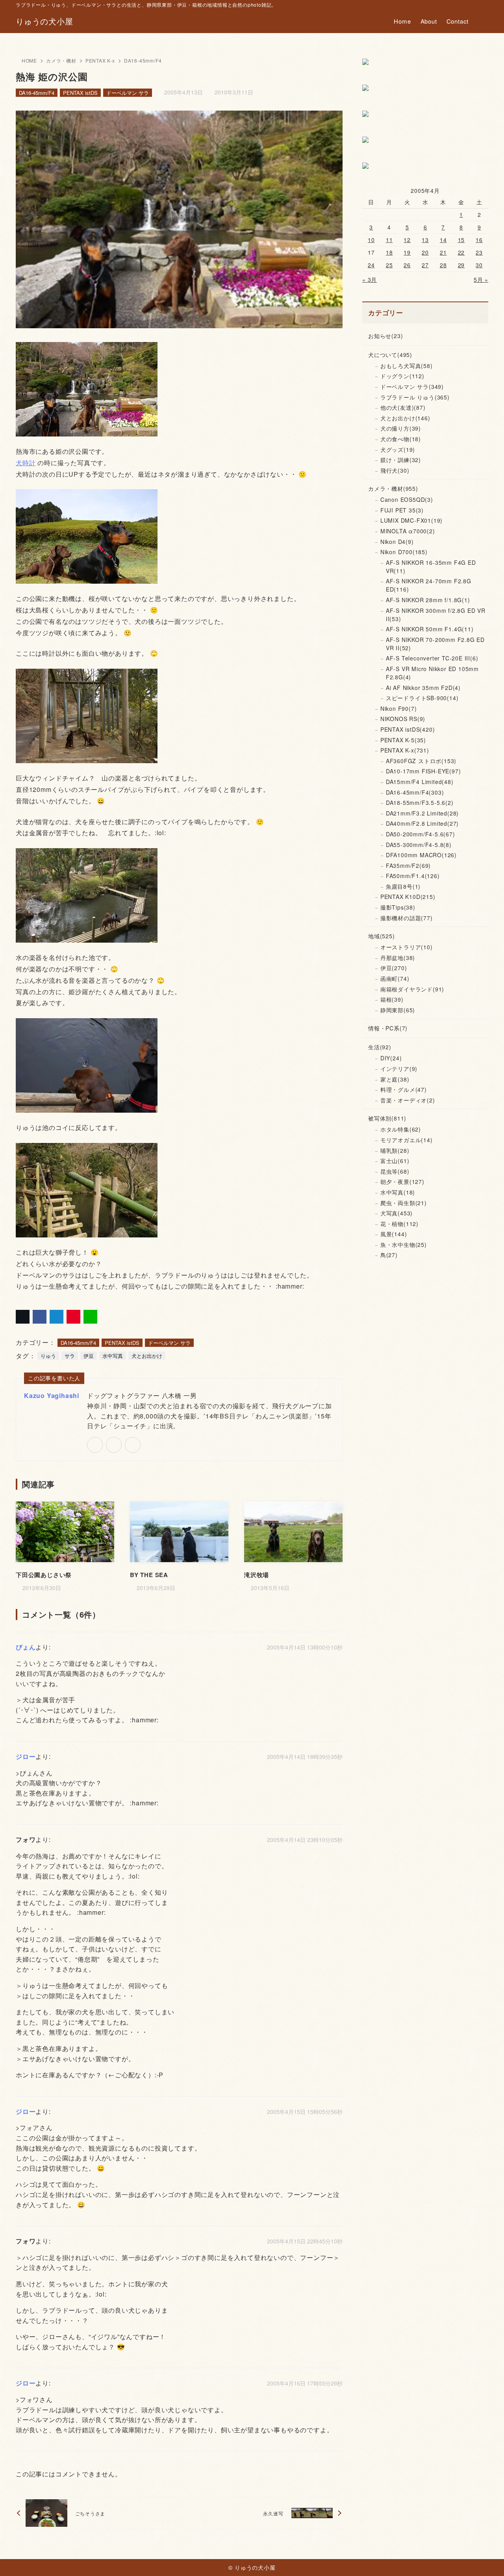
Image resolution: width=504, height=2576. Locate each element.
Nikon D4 (397, 542)
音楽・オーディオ (408, 1100)
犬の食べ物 (401, 439)
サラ (70, 1356)
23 (479, 252)
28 (443, 265)
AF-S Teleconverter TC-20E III (432, 658)
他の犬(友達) (403, 407)
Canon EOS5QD (407, 499)
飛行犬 (395, 470)
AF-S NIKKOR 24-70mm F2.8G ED (429, 585)
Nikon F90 (399, 708)
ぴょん (26, 1647)
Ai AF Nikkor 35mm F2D (423, 688)
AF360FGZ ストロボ (421, 761)
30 (479, 265)
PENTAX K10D (408, 897)
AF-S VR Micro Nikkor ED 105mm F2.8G (432, 673)
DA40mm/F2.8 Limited (422, 823)
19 (407, 252)
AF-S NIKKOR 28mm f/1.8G (428, 600)
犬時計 (26, 463)
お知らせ (385, 336)
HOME (29, 60)
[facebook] (114, 1445)
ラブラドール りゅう (415, 397)
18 (389, 252)
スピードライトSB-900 (422, 698)
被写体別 (387, 1118)
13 (425, 240)
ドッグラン (402, 376)
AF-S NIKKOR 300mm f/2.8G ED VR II (436, 615)
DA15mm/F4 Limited (420, 782)
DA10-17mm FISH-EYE (423, 771)
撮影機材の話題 (407, 918)
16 (479, 240)
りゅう (48, 1356)
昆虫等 (395, 1171)
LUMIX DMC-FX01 (411, 520)
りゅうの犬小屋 (44, 21)
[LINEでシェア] (90, 1317)
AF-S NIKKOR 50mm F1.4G (430, 629)
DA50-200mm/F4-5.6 (421, 834)
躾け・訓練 (401, 460)
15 (461, 240)
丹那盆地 (398, 958)
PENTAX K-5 (403, 740)
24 (371, 265)
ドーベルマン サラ (128, 93)
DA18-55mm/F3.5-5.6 (420, 803)
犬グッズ (398, 449)
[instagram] (133, 1445)
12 (407, 240)
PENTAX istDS (80, 93)
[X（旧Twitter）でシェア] (23, 1317)
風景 (394, 1234)
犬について (390, 355)
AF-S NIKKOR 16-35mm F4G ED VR (431, 567)
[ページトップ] (486, 2558)
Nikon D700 (404, 552)
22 (461, 252)
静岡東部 (398, 1010)
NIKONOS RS (403, 719)
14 (443, 240)
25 (389, 265)
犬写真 (397, 1213)
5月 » (481, 279)
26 (407, 265)
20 (425, 252)
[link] (95, 1445)
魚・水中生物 (404, 1245)
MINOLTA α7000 (408, 531)
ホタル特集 (401, 1129)
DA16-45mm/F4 (143, 60)
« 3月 (370, 279)
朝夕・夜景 (402, 1182)
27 (425, 265)
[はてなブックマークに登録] (57, 1317)
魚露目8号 (403, 886)
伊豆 (89, 1356)
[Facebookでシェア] (40, 1317)
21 (443, 252)
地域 (382, 936)
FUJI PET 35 (402, 510)
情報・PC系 (388, 1028)
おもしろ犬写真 (407, 366)
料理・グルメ (404, 1089)
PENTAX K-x (100, 60)
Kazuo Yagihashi (52, 1395)
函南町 (395, 978)
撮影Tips (398, 907)
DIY (391, 1058)
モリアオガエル (407, 1140)
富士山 (395, 1161)
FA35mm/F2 (408, 865)
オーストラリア (407, 947)
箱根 (392, 999)
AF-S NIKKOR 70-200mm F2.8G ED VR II (435, 644)
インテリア (399, 1069)
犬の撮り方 (401, 428)
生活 (380, 1047)
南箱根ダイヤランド (412, 989)
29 (461, 265)
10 (371, 240)
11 (389, 240)
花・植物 (399, 1224)
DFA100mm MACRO (421, 855)
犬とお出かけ (147, 1356)
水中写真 (113, 1356)
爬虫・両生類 (404, 1203)
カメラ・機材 (61, 60)
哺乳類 (395, 1150)
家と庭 (395, 1079)
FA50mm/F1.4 (413, 876)
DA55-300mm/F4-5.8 (419, 845)
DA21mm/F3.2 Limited (422, 813)
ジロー (26, 1756)
